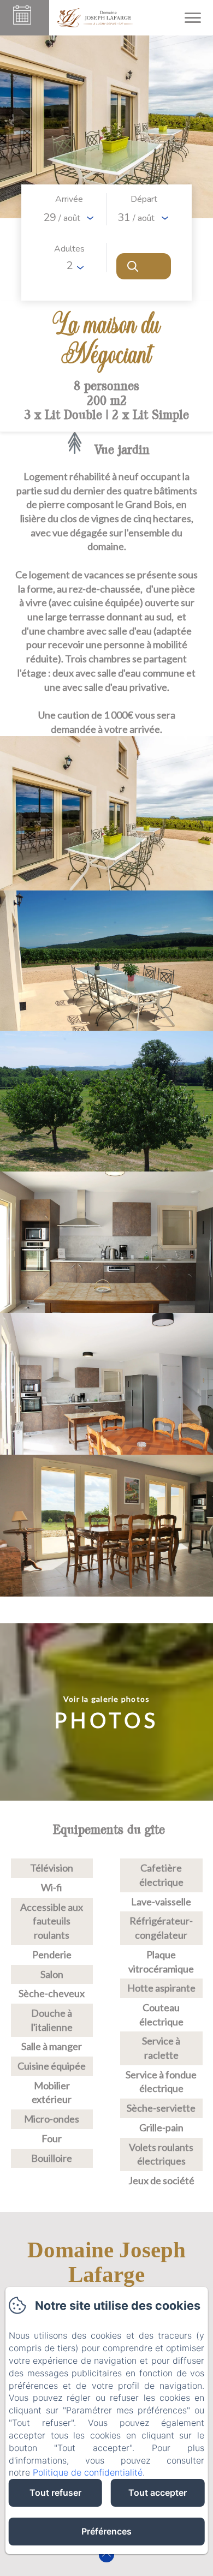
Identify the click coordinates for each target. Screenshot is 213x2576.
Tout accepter (158, 2493)
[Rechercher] (144, 266)
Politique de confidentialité (88, 2472)
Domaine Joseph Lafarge (106, 2262)
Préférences (106, 2531)
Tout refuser (55, 2493)
